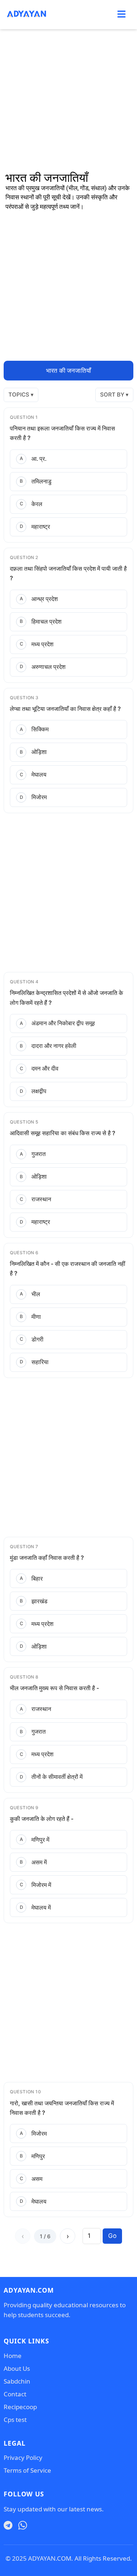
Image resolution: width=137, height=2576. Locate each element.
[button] (121, 14)
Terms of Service (27, 2470)
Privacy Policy (23, 2458)
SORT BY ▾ (114, 395)
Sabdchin (17, 2381)
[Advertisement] (68, 101)
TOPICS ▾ (21, 395)
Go (112, 2236)
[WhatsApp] (23, 2526)
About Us (17, 2368)
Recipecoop (20, 2407)
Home (13, 2356)
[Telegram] (8, 2526)
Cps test (15, 2420)
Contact (15, 2394)
